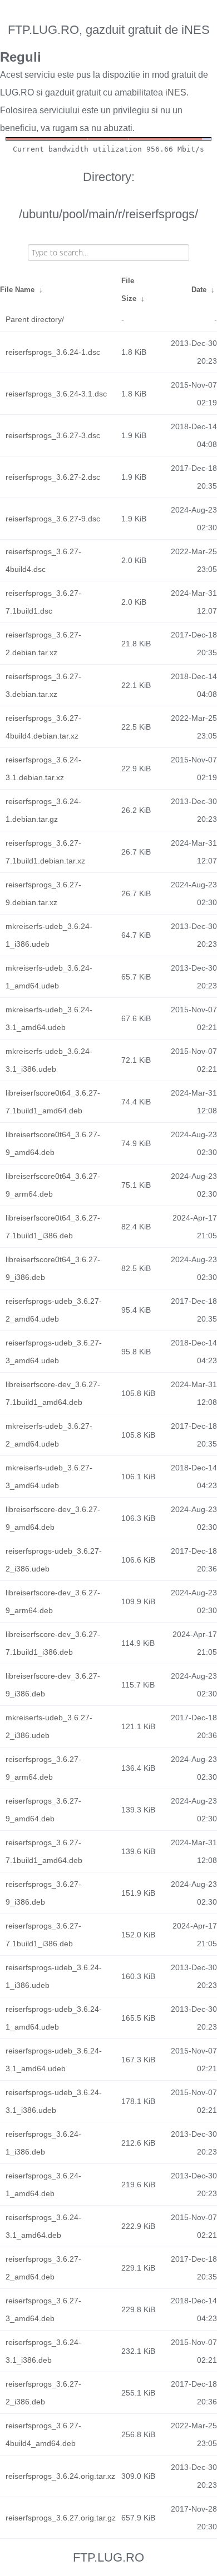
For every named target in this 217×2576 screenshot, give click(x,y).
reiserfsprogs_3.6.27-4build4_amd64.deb (43, 2434)
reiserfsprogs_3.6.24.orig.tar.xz (60, 2476)
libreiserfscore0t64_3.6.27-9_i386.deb (53, 1268)
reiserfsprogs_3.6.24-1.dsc (53, 352)
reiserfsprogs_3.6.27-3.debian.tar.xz (43, 685)
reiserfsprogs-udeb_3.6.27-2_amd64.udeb (54, 1310)
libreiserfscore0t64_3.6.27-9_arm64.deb (53, 1185)
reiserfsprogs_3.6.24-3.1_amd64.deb (43, 2226)
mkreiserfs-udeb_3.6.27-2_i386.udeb (49, 1726)
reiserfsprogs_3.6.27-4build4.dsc (43, 560)
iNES (176, 92)
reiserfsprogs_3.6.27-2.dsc (53, 477)
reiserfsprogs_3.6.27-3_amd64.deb (43, 2309)
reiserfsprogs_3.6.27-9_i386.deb (43, 1893)
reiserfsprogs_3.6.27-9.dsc (53, 519)
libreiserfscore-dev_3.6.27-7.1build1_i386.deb (53, 1643)
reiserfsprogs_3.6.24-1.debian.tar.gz (43, 810)
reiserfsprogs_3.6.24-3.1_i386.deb (43, 2351)
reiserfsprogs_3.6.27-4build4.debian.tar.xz (43, 727)
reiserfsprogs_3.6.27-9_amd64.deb (43, 1810)
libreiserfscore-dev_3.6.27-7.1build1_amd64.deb (53, 1393)
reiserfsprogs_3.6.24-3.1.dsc (56, 394)
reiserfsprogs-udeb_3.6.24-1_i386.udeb (54, 1976)
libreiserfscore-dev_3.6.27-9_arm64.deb (53, 1601)
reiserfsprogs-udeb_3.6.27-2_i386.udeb (54, 1560)
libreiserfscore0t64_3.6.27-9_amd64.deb (53, 1143)
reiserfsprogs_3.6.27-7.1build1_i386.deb (43, 1935)
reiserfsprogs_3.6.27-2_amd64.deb (43, 2268)
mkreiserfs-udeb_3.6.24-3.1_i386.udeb (49, 1060)
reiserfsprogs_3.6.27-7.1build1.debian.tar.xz (45, 852)
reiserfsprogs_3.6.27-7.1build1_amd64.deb (44, 1851)
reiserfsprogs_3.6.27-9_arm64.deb (43, 1768)
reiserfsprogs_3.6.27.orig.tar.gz (61, 2518)
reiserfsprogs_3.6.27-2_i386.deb (43, 2393)
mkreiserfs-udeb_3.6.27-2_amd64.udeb (49, 1435)
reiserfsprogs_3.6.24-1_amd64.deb (43, 2185)
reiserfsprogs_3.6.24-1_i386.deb (43, 2143)
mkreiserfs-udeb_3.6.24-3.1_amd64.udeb (49, 1018)
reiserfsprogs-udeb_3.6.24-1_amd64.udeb (54, 2018)
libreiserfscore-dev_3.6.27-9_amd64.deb (53, 1518)
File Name (17, 290)
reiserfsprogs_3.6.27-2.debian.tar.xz (43, 644)
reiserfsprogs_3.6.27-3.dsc (53, 435)
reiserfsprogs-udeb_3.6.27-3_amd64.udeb (54, 1352)
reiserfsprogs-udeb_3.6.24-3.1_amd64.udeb (54, 2060)
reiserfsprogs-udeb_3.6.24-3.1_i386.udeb (54, 2101)
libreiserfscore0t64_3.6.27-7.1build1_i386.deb (53, 1227)
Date (199, 290)
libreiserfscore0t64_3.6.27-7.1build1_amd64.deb (53, 1102)
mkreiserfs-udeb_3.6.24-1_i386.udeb (49, 935)
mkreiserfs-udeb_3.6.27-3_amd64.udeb (49, 1477)
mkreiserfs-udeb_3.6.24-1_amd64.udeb (49, 977)
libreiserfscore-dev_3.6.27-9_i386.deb (53, 1685)
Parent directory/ (35, 319)
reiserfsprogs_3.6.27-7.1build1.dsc (43, 602)
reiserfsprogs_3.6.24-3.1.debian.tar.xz (43, 769)
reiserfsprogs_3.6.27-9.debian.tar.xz (43, 893)
